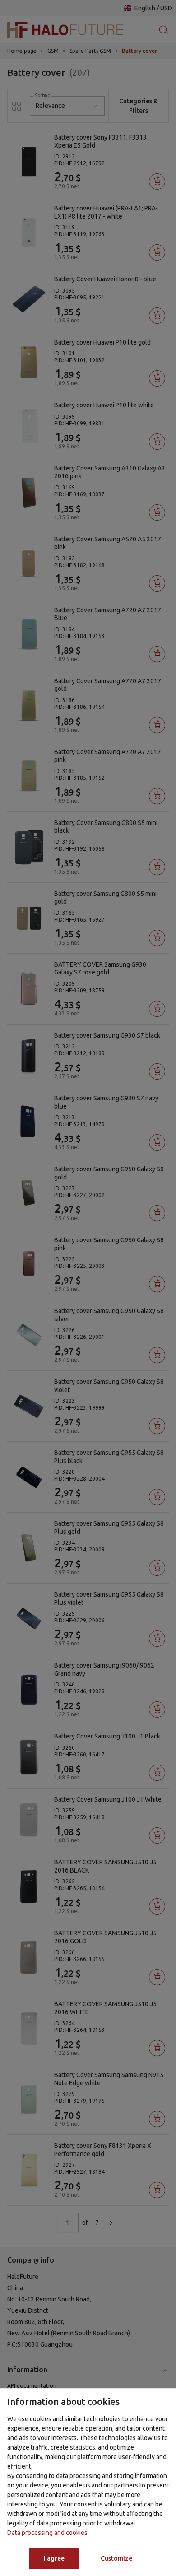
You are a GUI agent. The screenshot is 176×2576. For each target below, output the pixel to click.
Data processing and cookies (47, 2533)
